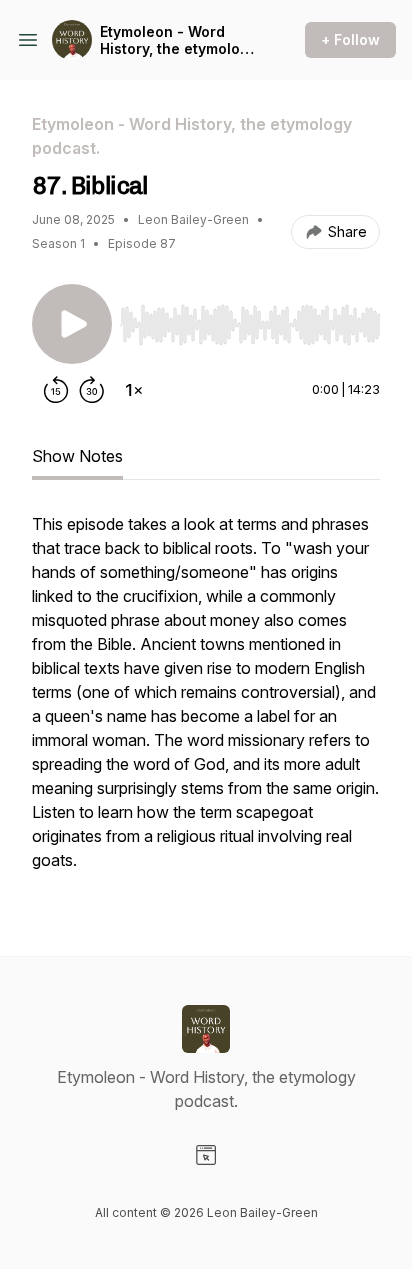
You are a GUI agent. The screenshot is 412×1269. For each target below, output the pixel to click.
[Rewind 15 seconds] (56, 390)
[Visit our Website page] (206, 1155)
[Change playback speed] (134, 390)
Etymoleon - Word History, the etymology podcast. (178, 40)
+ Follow (350, 39)
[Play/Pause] (72, 324)
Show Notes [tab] (77, 456)
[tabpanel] (206, 702)
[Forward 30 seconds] (92, 390)
